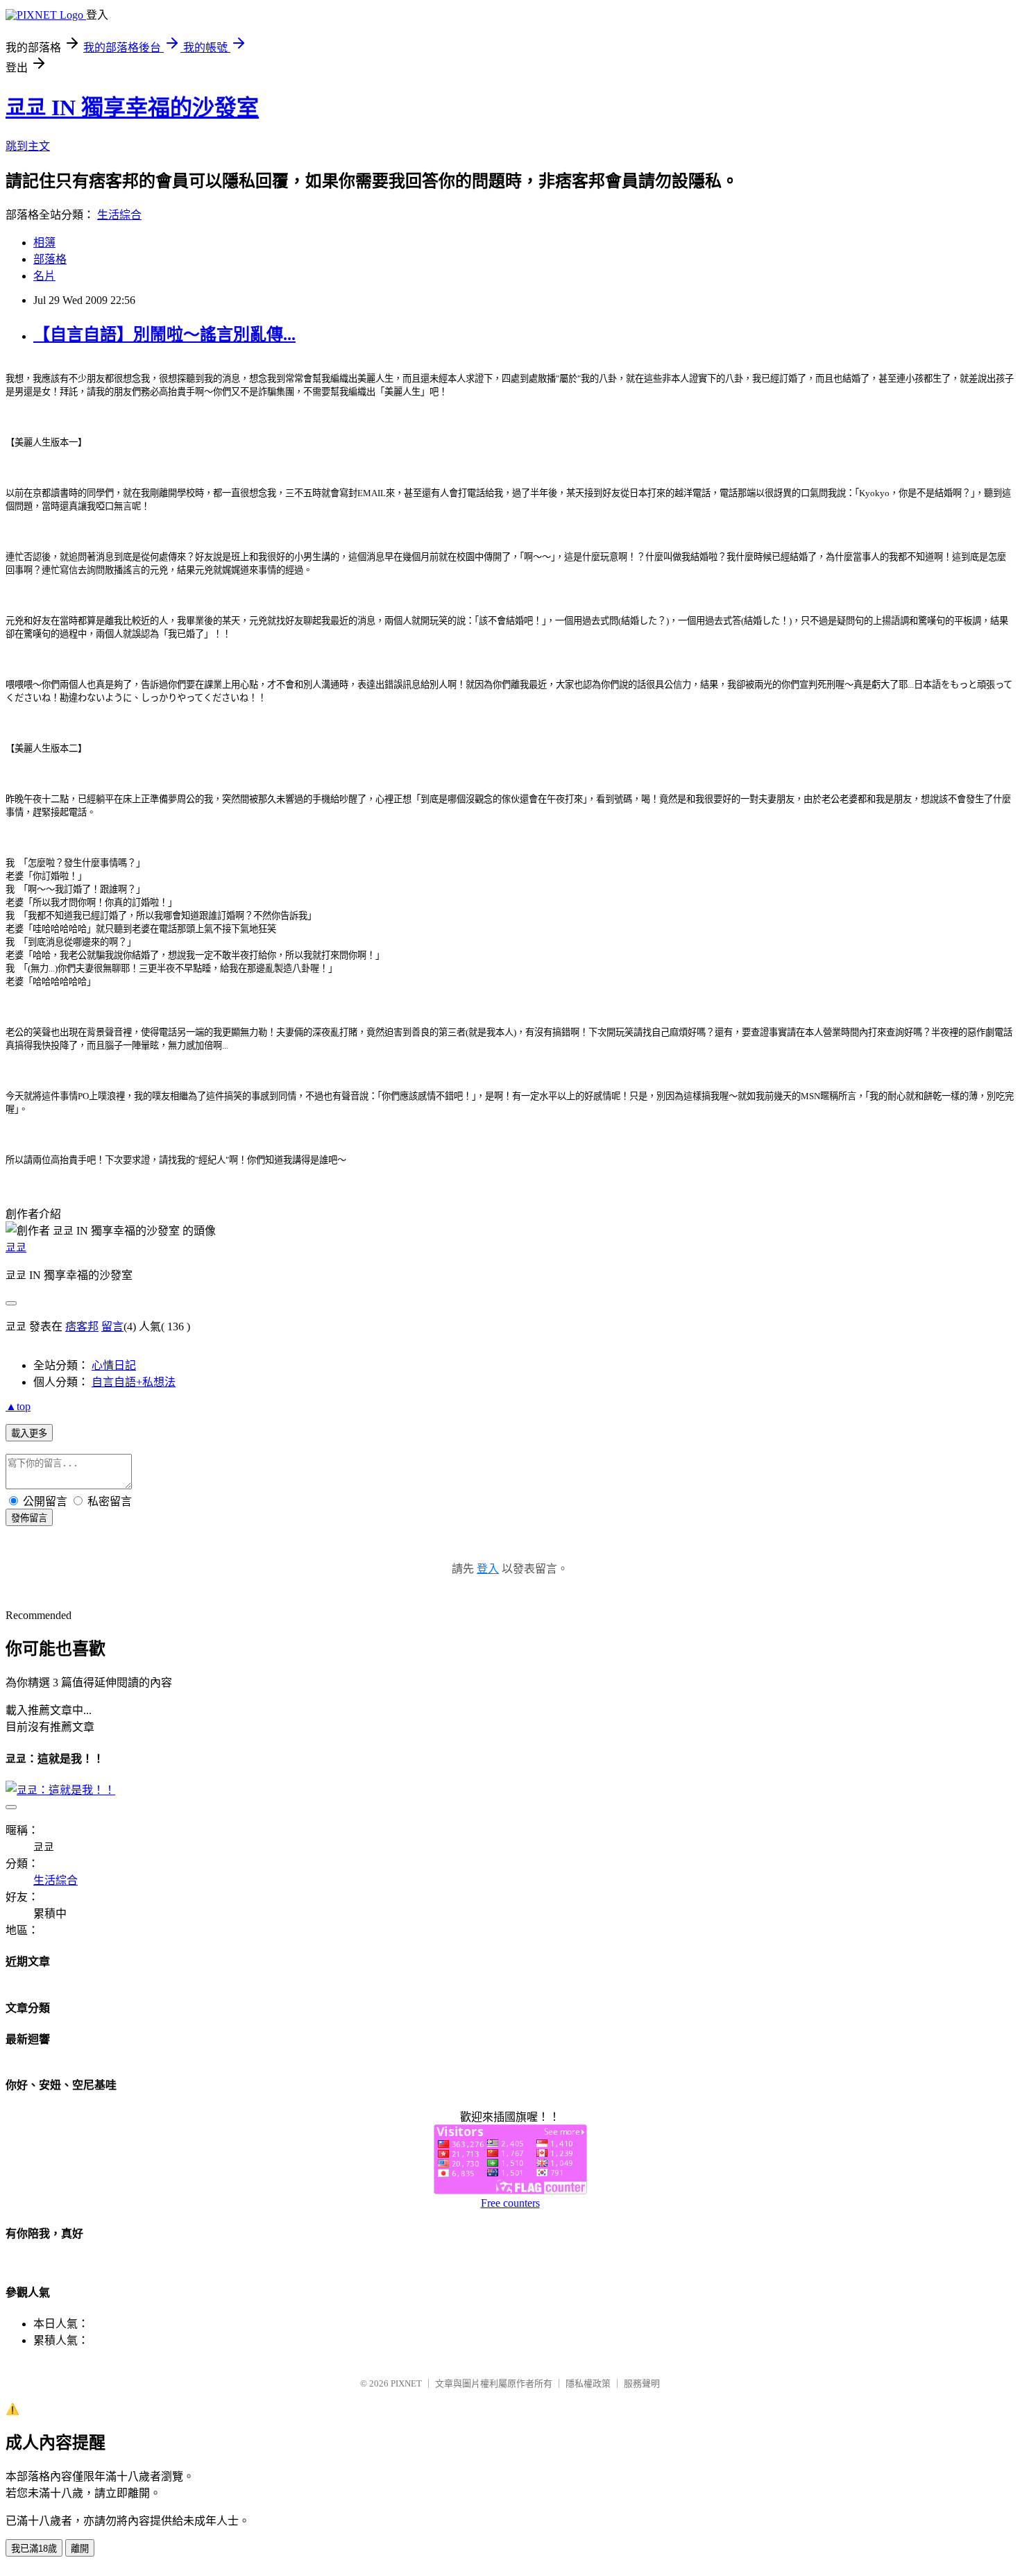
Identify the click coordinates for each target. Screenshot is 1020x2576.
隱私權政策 (588, 2383)
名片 (44, 276)
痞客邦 (82, 1327)
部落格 (50, 259)
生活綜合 (119, 215)
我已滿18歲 (34, 2549)
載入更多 (29, 1433)
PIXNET (406, 2383)
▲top (18, 1406)
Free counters (510, 2203)
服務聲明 (642, 2383)
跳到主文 (28, 146)
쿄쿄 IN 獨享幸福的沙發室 (132, 108)
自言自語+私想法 (134, 1382)
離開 (80, 2549)
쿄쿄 (16, 1247)
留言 (112, 1327)
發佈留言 (29, 1518)
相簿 (44, 243)
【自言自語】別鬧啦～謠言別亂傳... (164, 334)
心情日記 (114, 1365)
